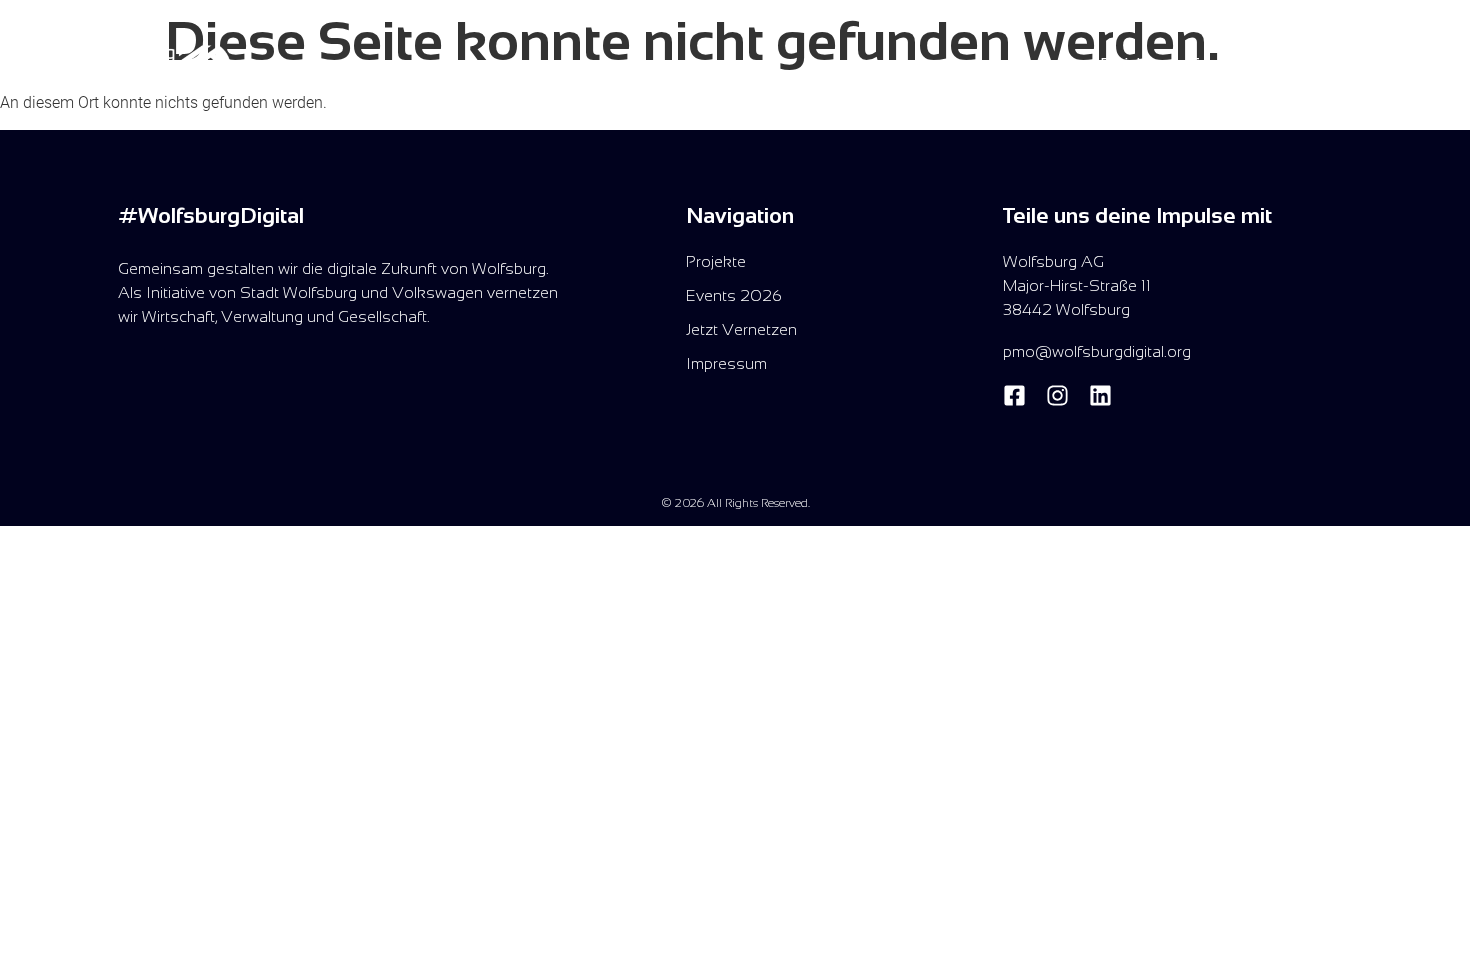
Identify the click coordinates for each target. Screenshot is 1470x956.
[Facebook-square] (1014, 395)
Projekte (1130, 63)
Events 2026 (1237, 63)
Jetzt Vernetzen (1371, 63)
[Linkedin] (1100, 395)
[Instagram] (1057, 395)
